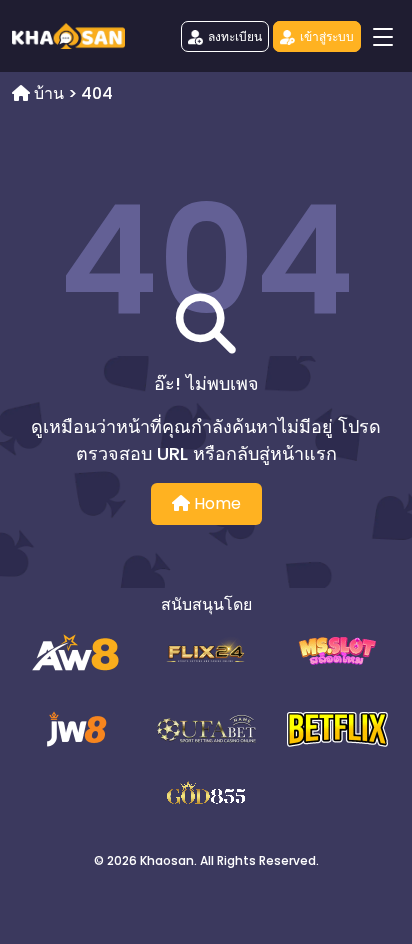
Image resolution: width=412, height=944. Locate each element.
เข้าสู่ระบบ (327, 36)
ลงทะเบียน (235, 36)
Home (215, 503)
